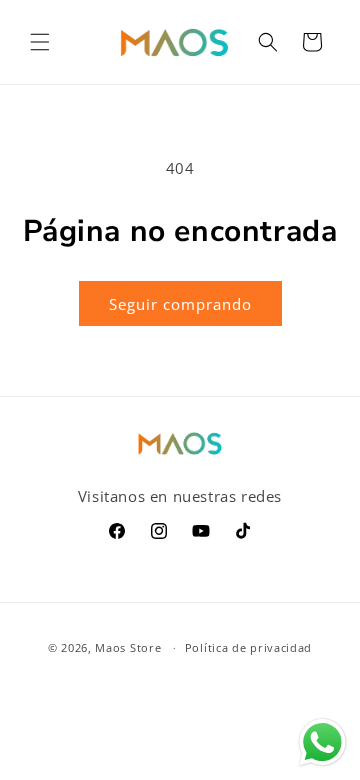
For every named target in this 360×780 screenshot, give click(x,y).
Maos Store (128, 647)
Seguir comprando (180, 304)
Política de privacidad (248, 647)
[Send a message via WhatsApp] (322, 742)
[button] (40, 42)
